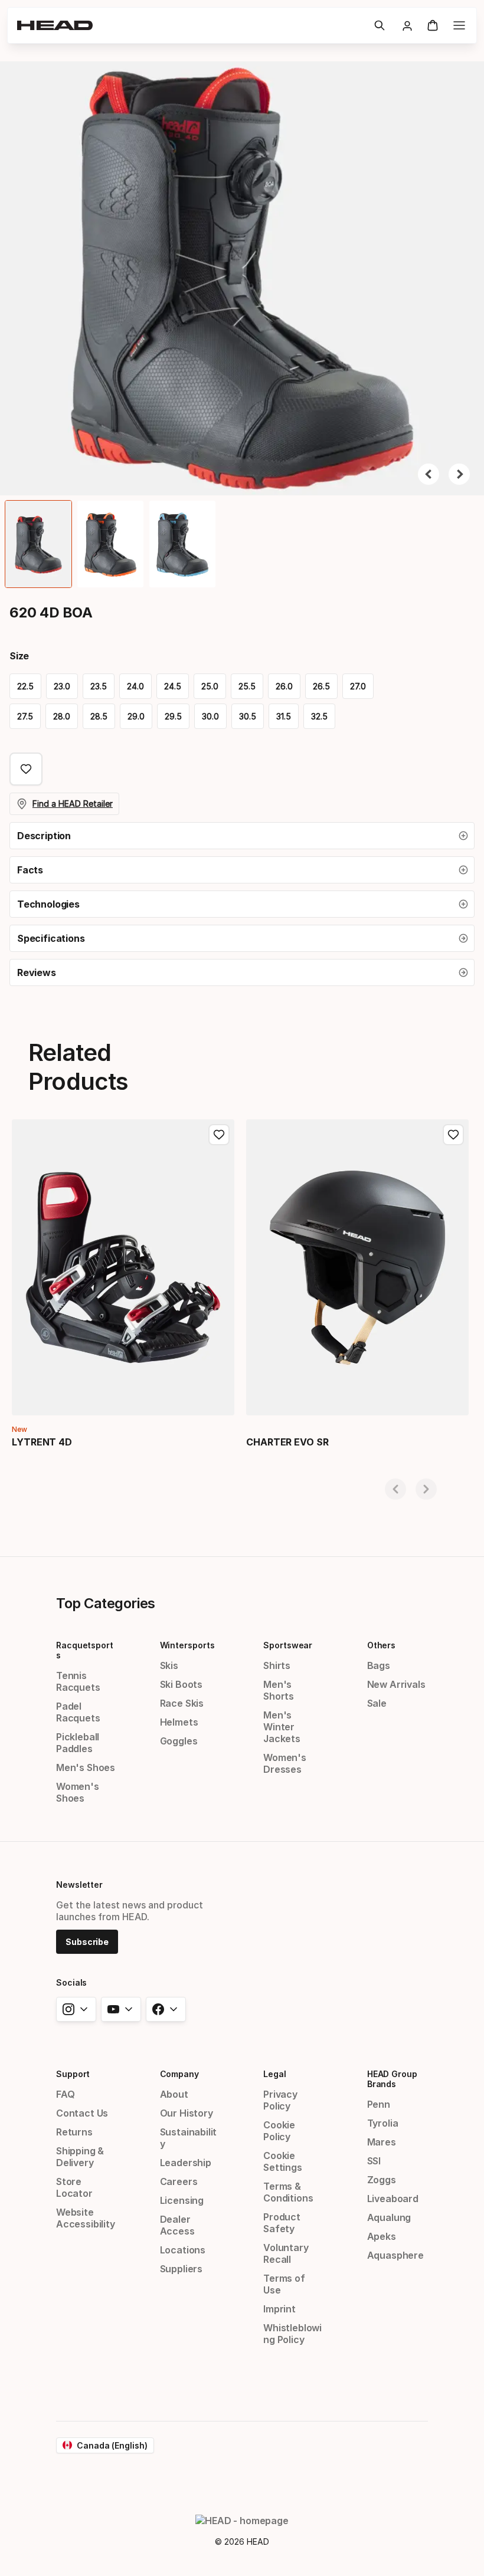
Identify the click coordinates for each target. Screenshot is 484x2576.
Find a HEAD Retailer (73, 804)
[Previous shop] (395, 1489)
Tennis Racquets (78, 1681)
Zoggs (382, 2180)
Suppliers (181, 2269)
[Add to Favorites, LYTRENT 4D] (219, 1135)
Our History (187, 2113)
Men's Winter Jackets (282, 1727)
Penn (379, 2104)
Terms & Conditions (288, 2192)
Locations (183, 2250)
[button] (380, 25)
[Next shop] (426, 1489)
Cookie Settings (283, 2161)
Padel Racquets (78, 1712)
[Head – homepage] (191, 25)
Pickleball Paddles (78, 1743)
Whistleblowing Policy (292, 2334)
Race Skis (182, 1703)
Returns (74, 2132)
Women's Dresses (285, 1763)
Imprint (279, 2309)
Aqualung (389, 2217)
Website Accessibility (86, 2218)
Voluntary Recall (286, 2253)
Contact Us (82, 2113)
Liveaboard (393, 2199)
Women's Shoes (78, 1792)
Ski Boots (181, 1684)
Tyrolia (383, 2123)
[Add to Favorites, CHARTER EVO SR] (453, 1135)
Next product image (459, 474)
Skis (169, 1665)
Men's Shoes (86, 1767)
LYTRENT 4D (42, 1442)
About (174, 2094)
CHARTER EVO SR (287, 1442)
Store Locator (74, 2187)
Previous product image (429, 474)
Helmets (179, 1722)
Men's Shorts (279, 1690)
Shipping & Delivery (80, 2157)
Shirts (277, 1665)
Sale (377, 1703)
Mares (382, 2142)
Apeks (382, 2236)
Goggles (179, 1741)
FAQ (65, 2094)
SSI (374, 2161)
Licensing (182, 2200)
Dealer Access (177, 2225)
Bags (379, 1665)
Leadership (186, 2163)
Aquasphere (395, 2255)
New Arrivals (396, 1684)
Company (179, 2074)
